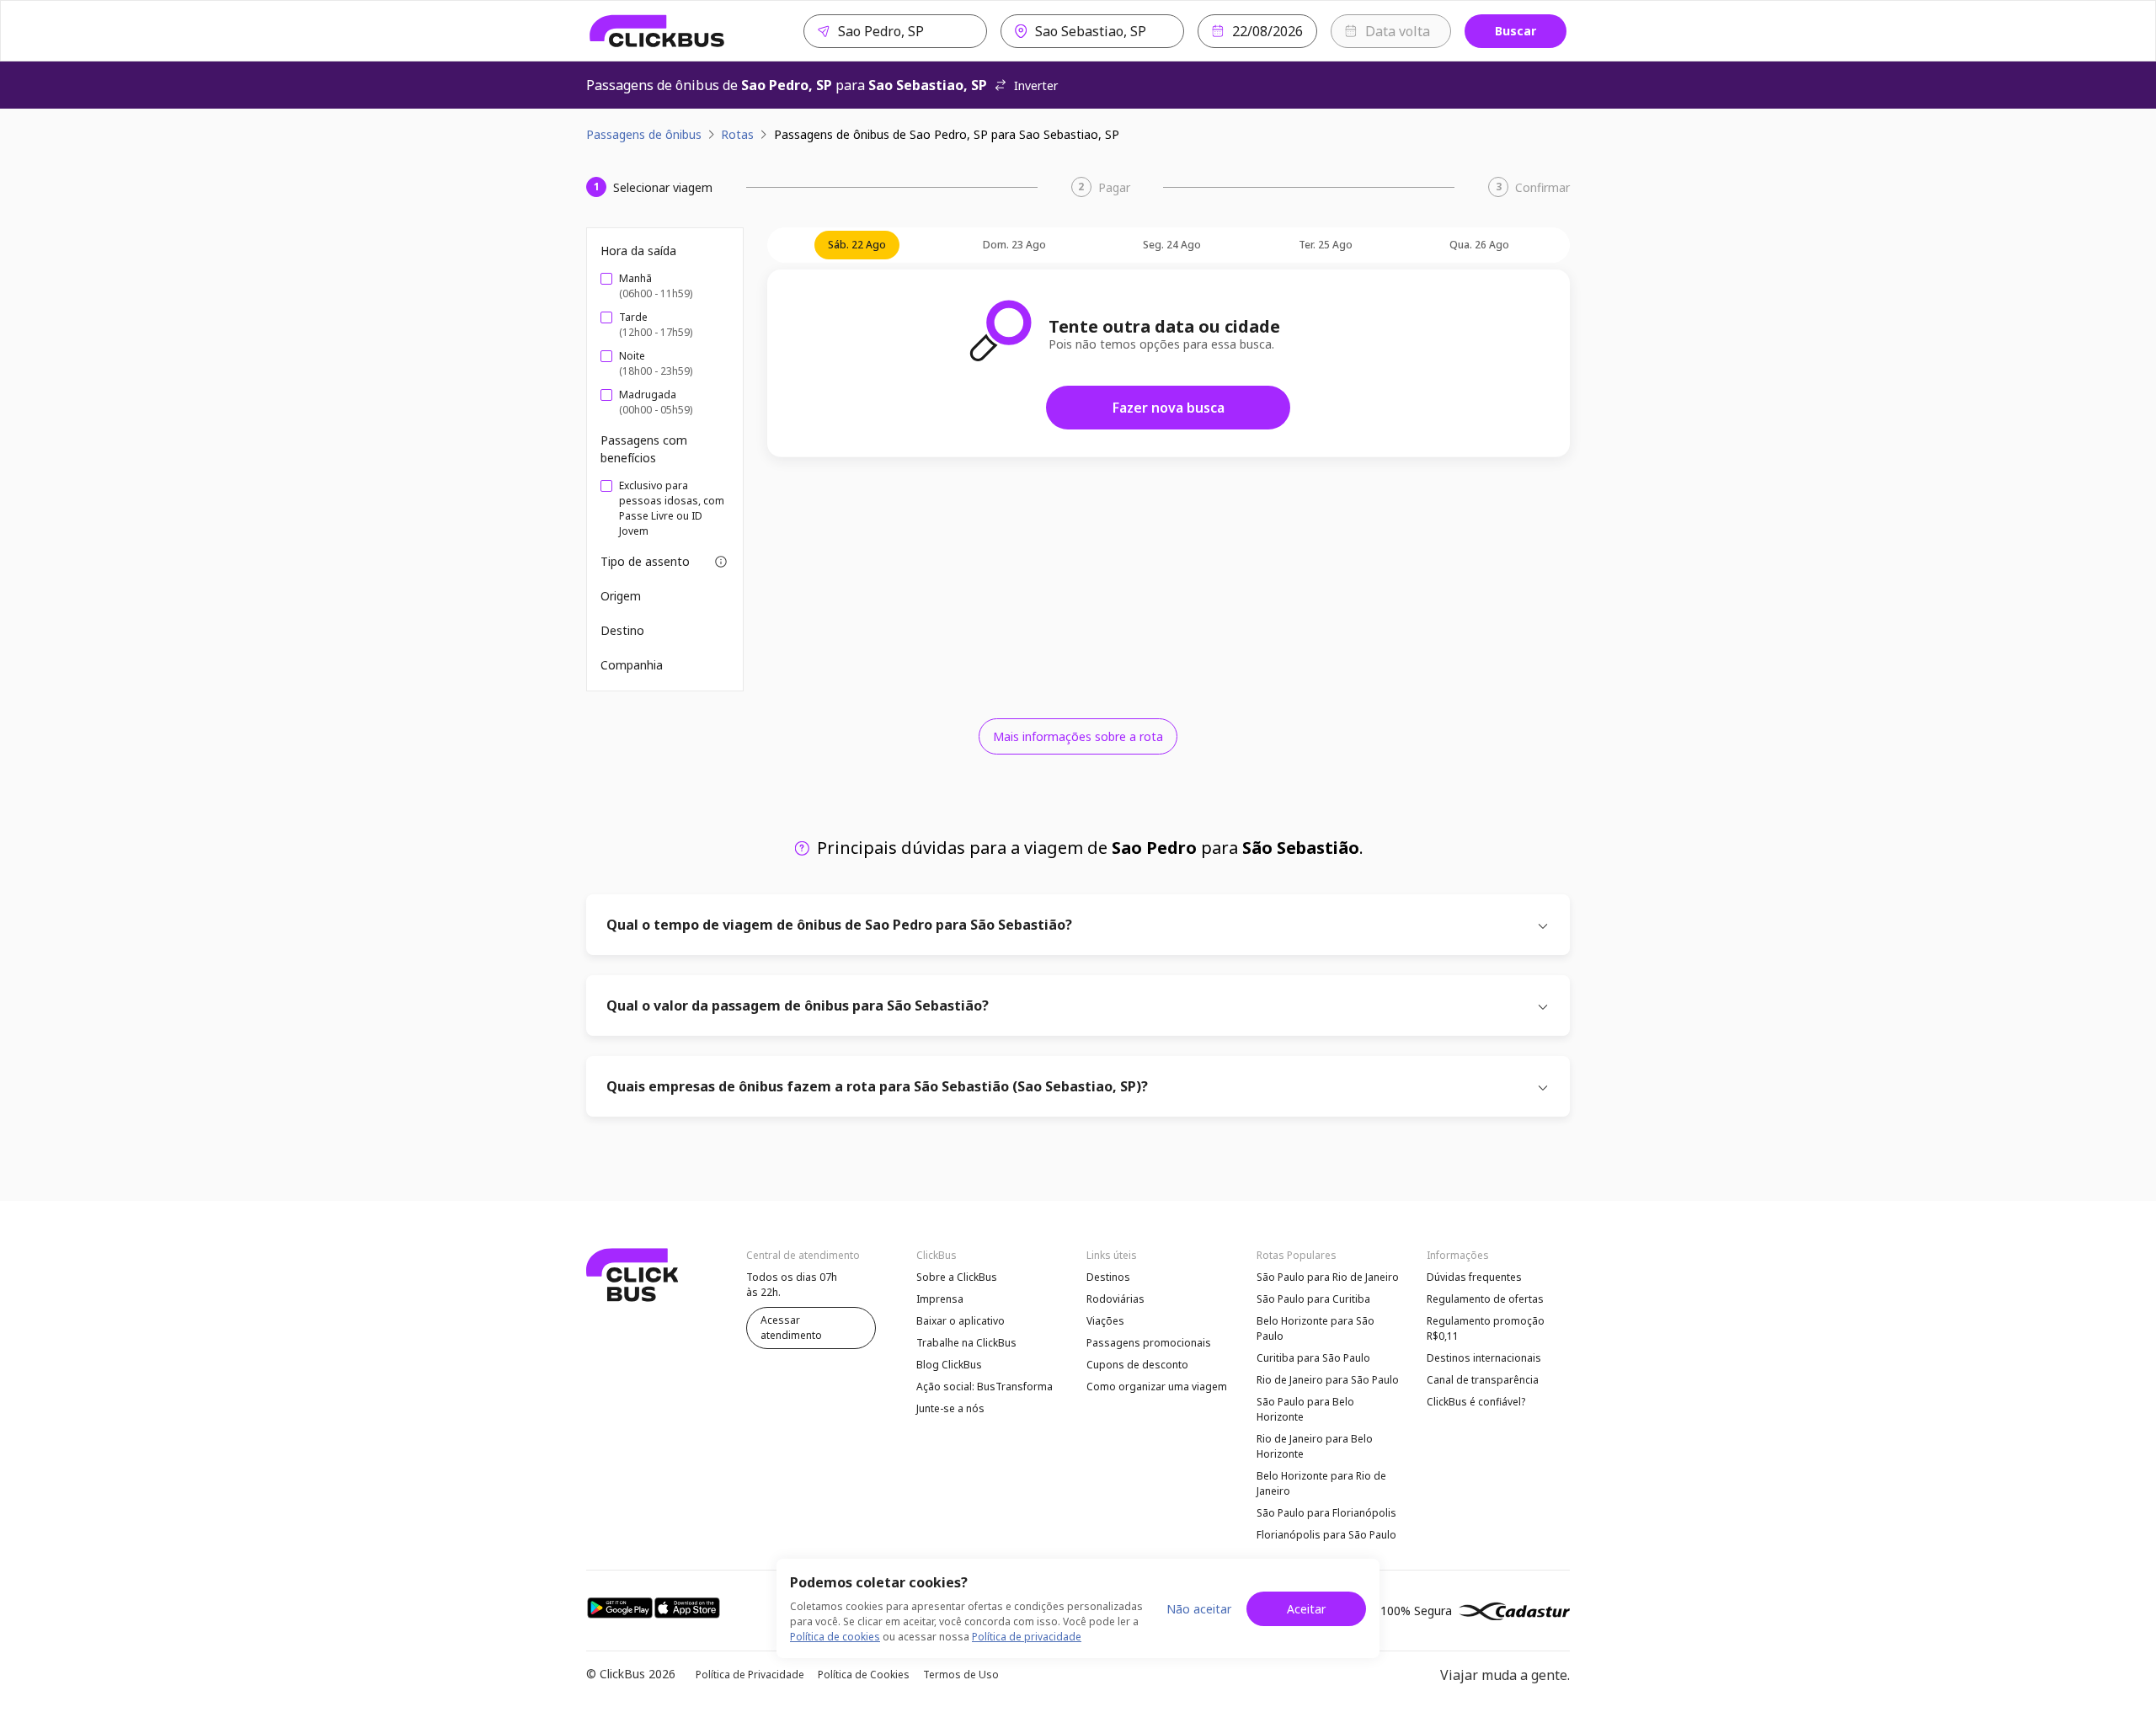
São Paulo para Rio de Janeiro (1328, 1277)
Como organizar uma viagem (1157, 1387)
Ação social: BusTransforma (985, 1387)
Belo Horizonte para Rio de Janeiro (1321, 1483)
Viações (1105, 1321)
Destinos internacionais (1484, 1358)
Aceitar (1306, 1609)
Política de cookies (835, 1637)
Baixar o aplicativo (961, 1321)
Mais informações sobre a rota (1078, 736)
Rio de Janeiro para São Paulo (1328, 1380)
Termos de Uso (961, 1675)
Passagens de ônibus (644, 134)
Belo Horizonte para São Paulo (1315, 1328)
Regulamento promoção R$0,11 (1486, 1328)
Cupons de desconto (1137, 1365)
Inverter (1036, 85)
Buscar (1516, 31)
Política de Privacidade (750, 1675)
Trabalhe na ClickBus (966, 1343)
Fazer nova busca (1169, 408)
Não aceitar (1199, 1609)
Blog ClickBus (949, 1365)
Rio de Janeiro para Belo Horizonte (1315, 1446)
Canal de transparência (1483, 1380)
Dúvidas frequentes (1474, 1277)
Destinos (1108, 1277)
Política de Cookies (864, 1675)
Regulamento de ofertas (1485, 1299)
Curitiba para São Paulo (1313, 1358)
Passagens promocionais (1149, 1343)
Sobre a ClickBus (957, 1277)
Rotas (737, 134)
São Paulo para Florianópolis (1326, 1513)
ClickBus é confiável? (1476, 1402)
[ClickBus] (657, 31)
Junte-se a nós (950, 1408)
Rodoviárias (1115, 1299)
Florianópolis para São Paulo (1326, 1535)
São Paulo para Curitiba (1313, 1299)
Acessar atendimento (791, 1328)
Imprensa (940, 1299)
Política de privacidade (1027, 1637)
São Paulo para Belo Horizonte (1305, 1409)
